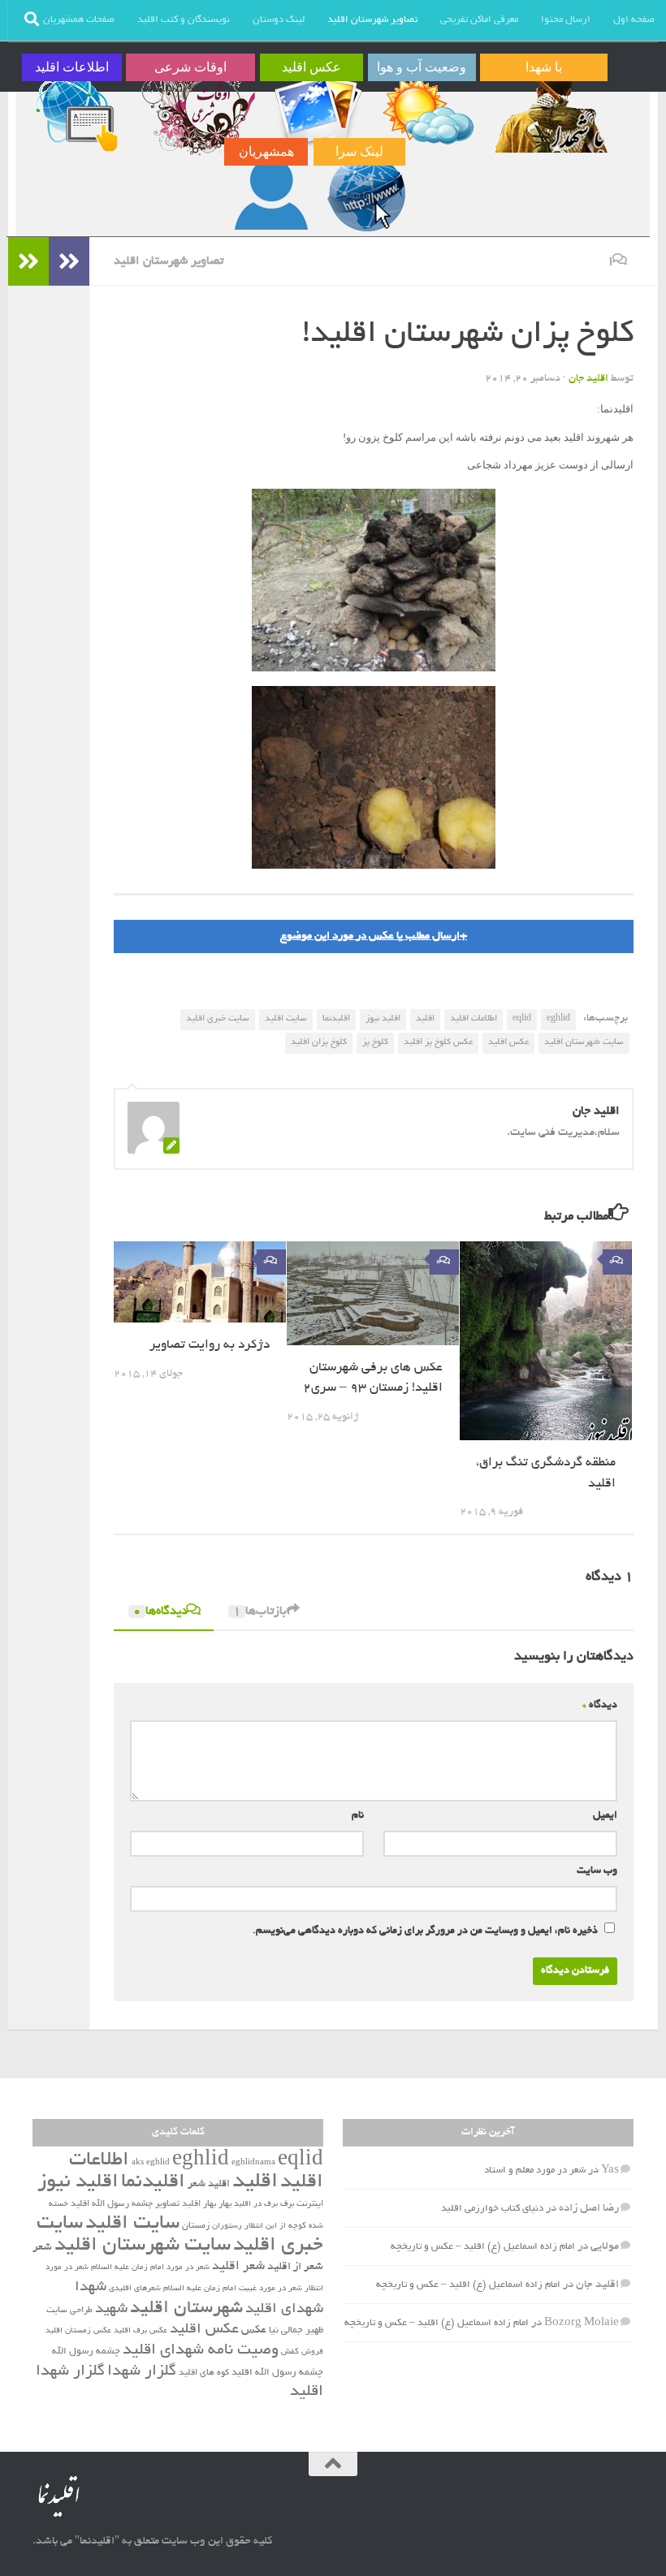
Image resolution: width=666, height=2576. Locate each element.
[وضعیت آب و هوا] (428, 111)
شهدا (91, 2288)
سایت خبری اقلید (218, 1019)
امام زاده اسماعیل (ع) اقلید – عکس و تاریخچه (483, 2247)
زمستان (196, 2226)
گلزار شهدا (142, 2372)
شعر (42, 2248)
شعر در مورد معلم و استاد (535, 2170)
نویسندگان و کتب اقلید (184, 20)
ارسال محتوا (566, 20)
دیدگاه (600, 1706)
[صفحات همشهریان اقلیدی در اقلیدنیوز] (271, 196)
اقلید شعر (209, 2184)
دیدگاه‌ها (160, 1612)
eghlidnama (253, 2163)
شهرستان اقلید (186, 2309)
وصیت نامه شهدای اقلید (201, 2351)
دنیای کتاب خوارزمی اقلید (492, 2209)
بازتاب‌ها (260, 1612)
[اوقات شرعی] (197, 111)
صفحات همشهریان (79, 20)
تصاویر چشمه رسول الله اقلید (125, 2204)
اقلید (425, 1019)
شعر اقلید (238, 2267)
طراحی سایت (69, 2311)
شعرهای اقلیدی (135, 2289)
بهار (225, 2204)
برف (287, 2204)
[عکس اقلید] (317, 111)
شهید (111, 2310)
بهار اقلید (199, 2204)
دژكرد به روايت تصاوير (210, 1346)
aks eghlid (151, 2163)
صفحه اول (634, 20)
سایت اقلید (286, 1019)
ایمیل (605, 1816)
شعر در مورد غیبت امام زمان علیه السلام (233, 2289)
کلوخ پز (375, 1042)
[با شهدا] (550, 111)
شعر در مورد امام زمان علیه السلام (150, 2268)
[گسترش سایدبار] (28, 261)
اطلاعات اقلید (474, 1019)
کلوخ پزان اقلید (319, 1042)
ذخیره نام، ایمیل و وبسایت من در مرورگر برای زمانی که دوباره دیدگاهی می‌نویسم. (425, 1931)
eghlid (558, 1019)
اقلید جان (588, 379)
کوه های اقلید (204, 2373)
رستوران (227, 2226)
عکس (254, 2330)
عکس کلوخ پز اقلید (438, 1042)
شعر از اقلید (295, 2267)
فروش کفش (302, 2352)
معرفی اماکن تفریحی (479, 20)
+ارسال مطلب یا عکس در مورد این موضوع (374, 936)
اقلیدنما (336, 1019)
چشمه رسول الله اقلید (277, 2373)
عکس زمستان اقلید (78, 2331)
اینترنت (310, 2204)
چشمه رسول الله (86, 2352)
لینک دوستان (279, 20)
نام (358, 1816)
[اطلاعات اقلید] (78, 111)
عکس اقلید (508, 1042)
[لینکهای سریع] (365, 196)
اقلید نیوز (383, 1019)
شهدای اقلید (284, 2310)
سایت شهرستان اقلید (584, 1042)
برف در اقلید (256, 2205)
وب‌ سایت (597, 1871)
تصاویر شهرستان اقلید (372, 20)
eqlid (522, 1019)
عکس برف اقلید (141, 2331)
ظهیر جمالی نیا (296, 2331)
